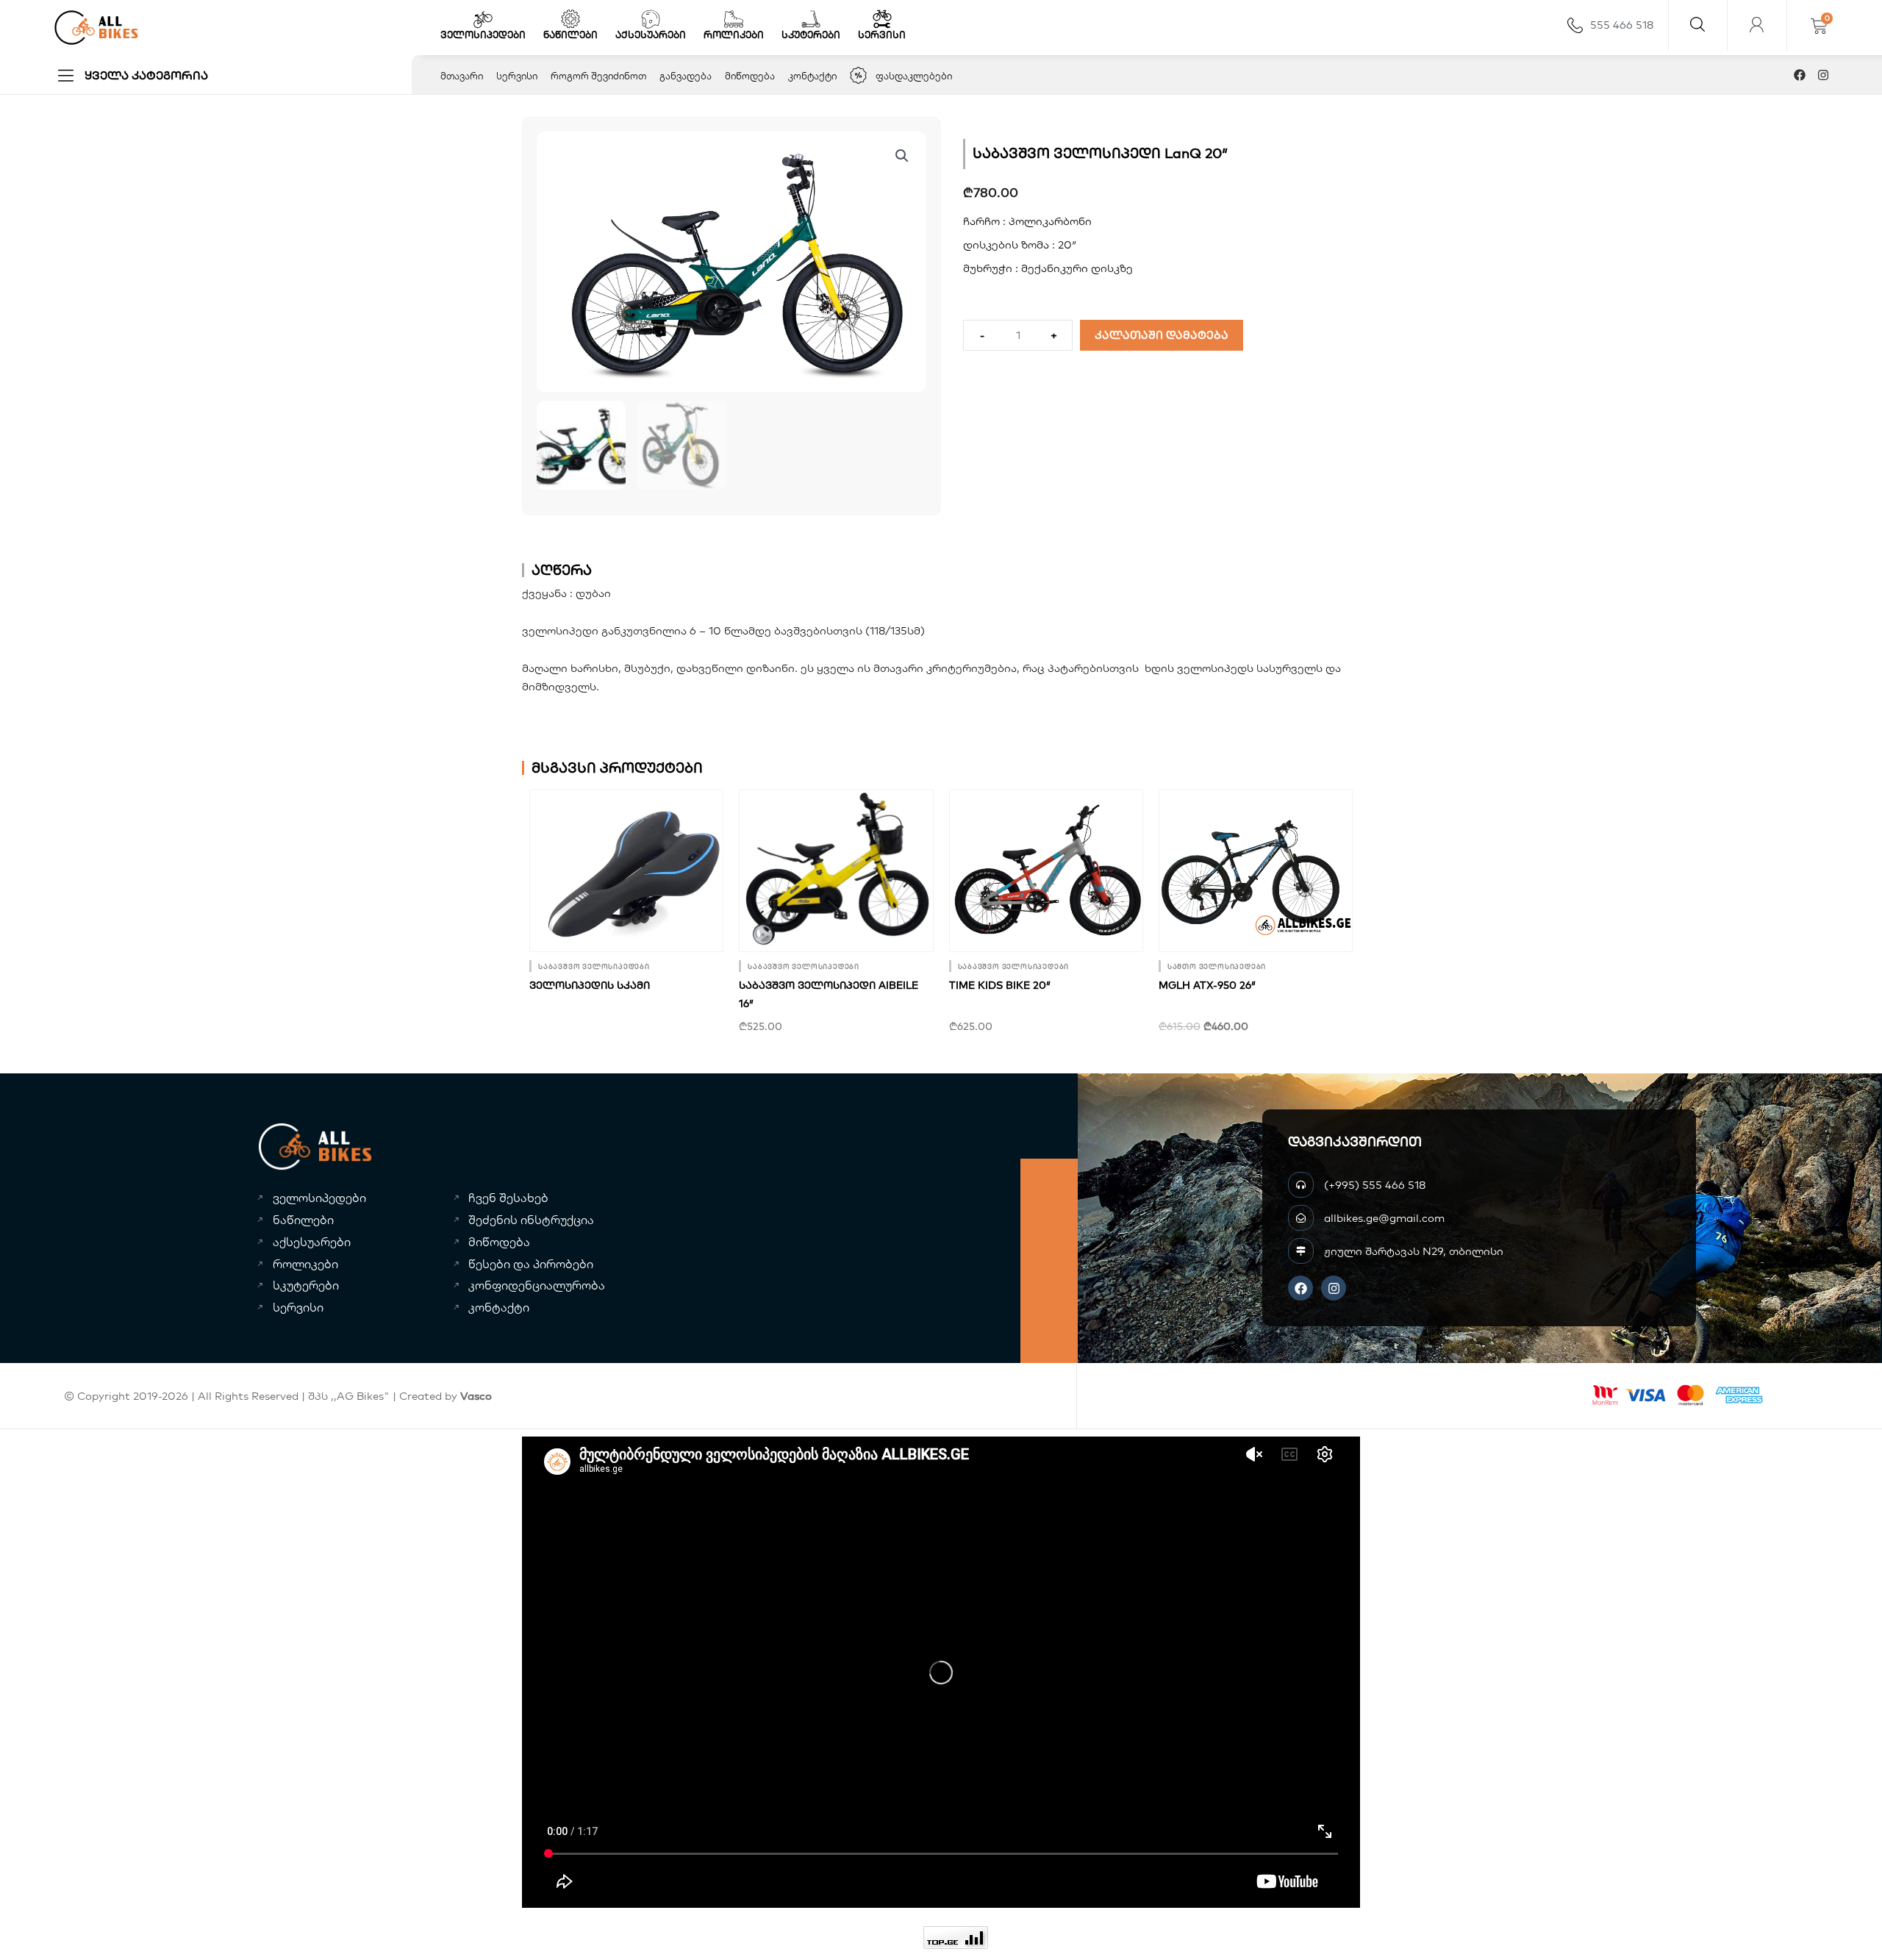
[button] (902, 156)
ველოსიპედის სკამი (590, 985)
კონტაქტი (812, 76)
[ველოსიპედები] (483, 19)
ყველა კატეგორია (146, 75)
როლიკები (734, 35)
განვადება (686, 76)
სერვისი (882, 35)
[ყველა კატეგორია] (66, 75)
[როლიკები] (734, 19)
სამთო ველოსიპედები (1217, 966)
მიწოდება (750, 76)
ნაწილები (570, 35)
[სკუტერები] (811, 19)
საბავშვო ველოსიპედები (594, 966)
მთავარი (462, 76)
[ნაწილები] (570, 19)
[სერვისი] (882, 19)
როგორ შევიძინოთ (598, 76)
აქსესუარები (651, 35)
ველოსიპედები (483, 35)
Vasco (476, 1396)
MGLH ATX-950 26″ (1207, 985)
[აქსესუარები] (651, 19)
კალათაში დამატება (1162, 335)
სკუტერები (811, 35)
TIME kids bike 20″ (1000, 985)
